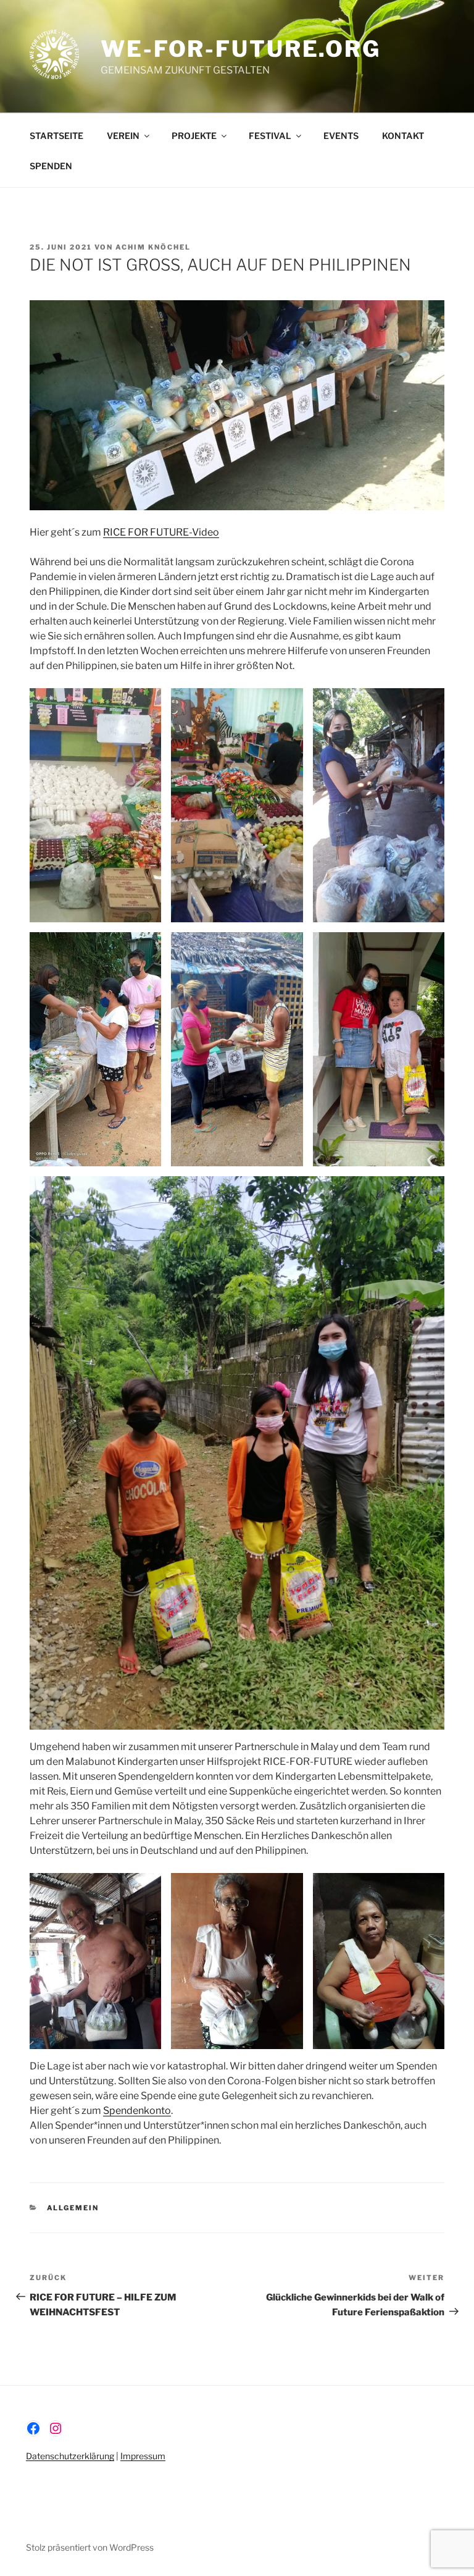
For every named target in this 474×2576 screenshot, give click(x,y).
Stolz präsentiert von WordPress (90, 2547)
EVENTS (341, 136)
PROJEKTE (194, 136)
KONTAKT (403, 136)
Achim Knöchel (153, 247)
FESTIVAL (270, 136)
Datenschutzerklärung (70, 2456)
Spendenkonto (137, 2111)
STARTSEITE (56, 136)
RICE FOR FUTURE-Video (161, 532)
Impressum (143, 2456)
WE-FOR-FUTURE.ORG (241, 49)
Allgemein (73, 2208)
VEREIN (123, 136)
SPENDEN (51, 166)
